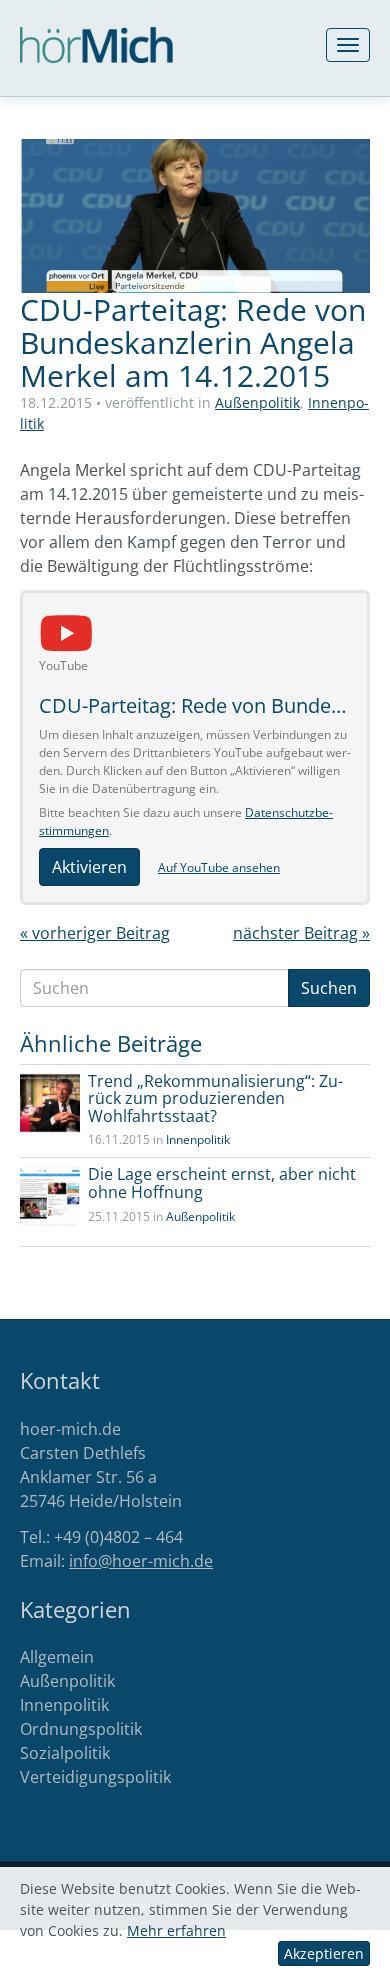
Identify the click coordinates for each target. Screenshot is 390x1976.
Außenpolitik (257, 402)
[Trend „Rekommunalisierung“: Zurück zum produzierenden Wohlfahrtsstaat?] (50, 1103)
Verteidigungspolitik (95, 1777)
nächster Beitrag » (301, 933)
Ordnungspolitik (81, 1729)
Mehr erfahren (176, 1930)
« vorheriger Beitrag (95, 933)
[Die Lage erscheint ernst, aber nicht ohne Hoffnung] (50, 1196)
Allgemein (57, 1657)
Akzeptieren (324, 1953)
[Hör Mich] (96, 45)
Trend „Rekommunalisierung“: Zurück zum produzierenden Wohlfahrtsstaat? (215, 1098)
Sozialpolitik (65, 1753)
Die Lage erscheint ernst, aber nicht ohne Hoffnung (222, 1183)
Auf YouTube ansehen (219, 867)
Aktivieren (89, 867)
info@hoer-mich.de (141, 1561)
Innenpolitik (198, 1139)
